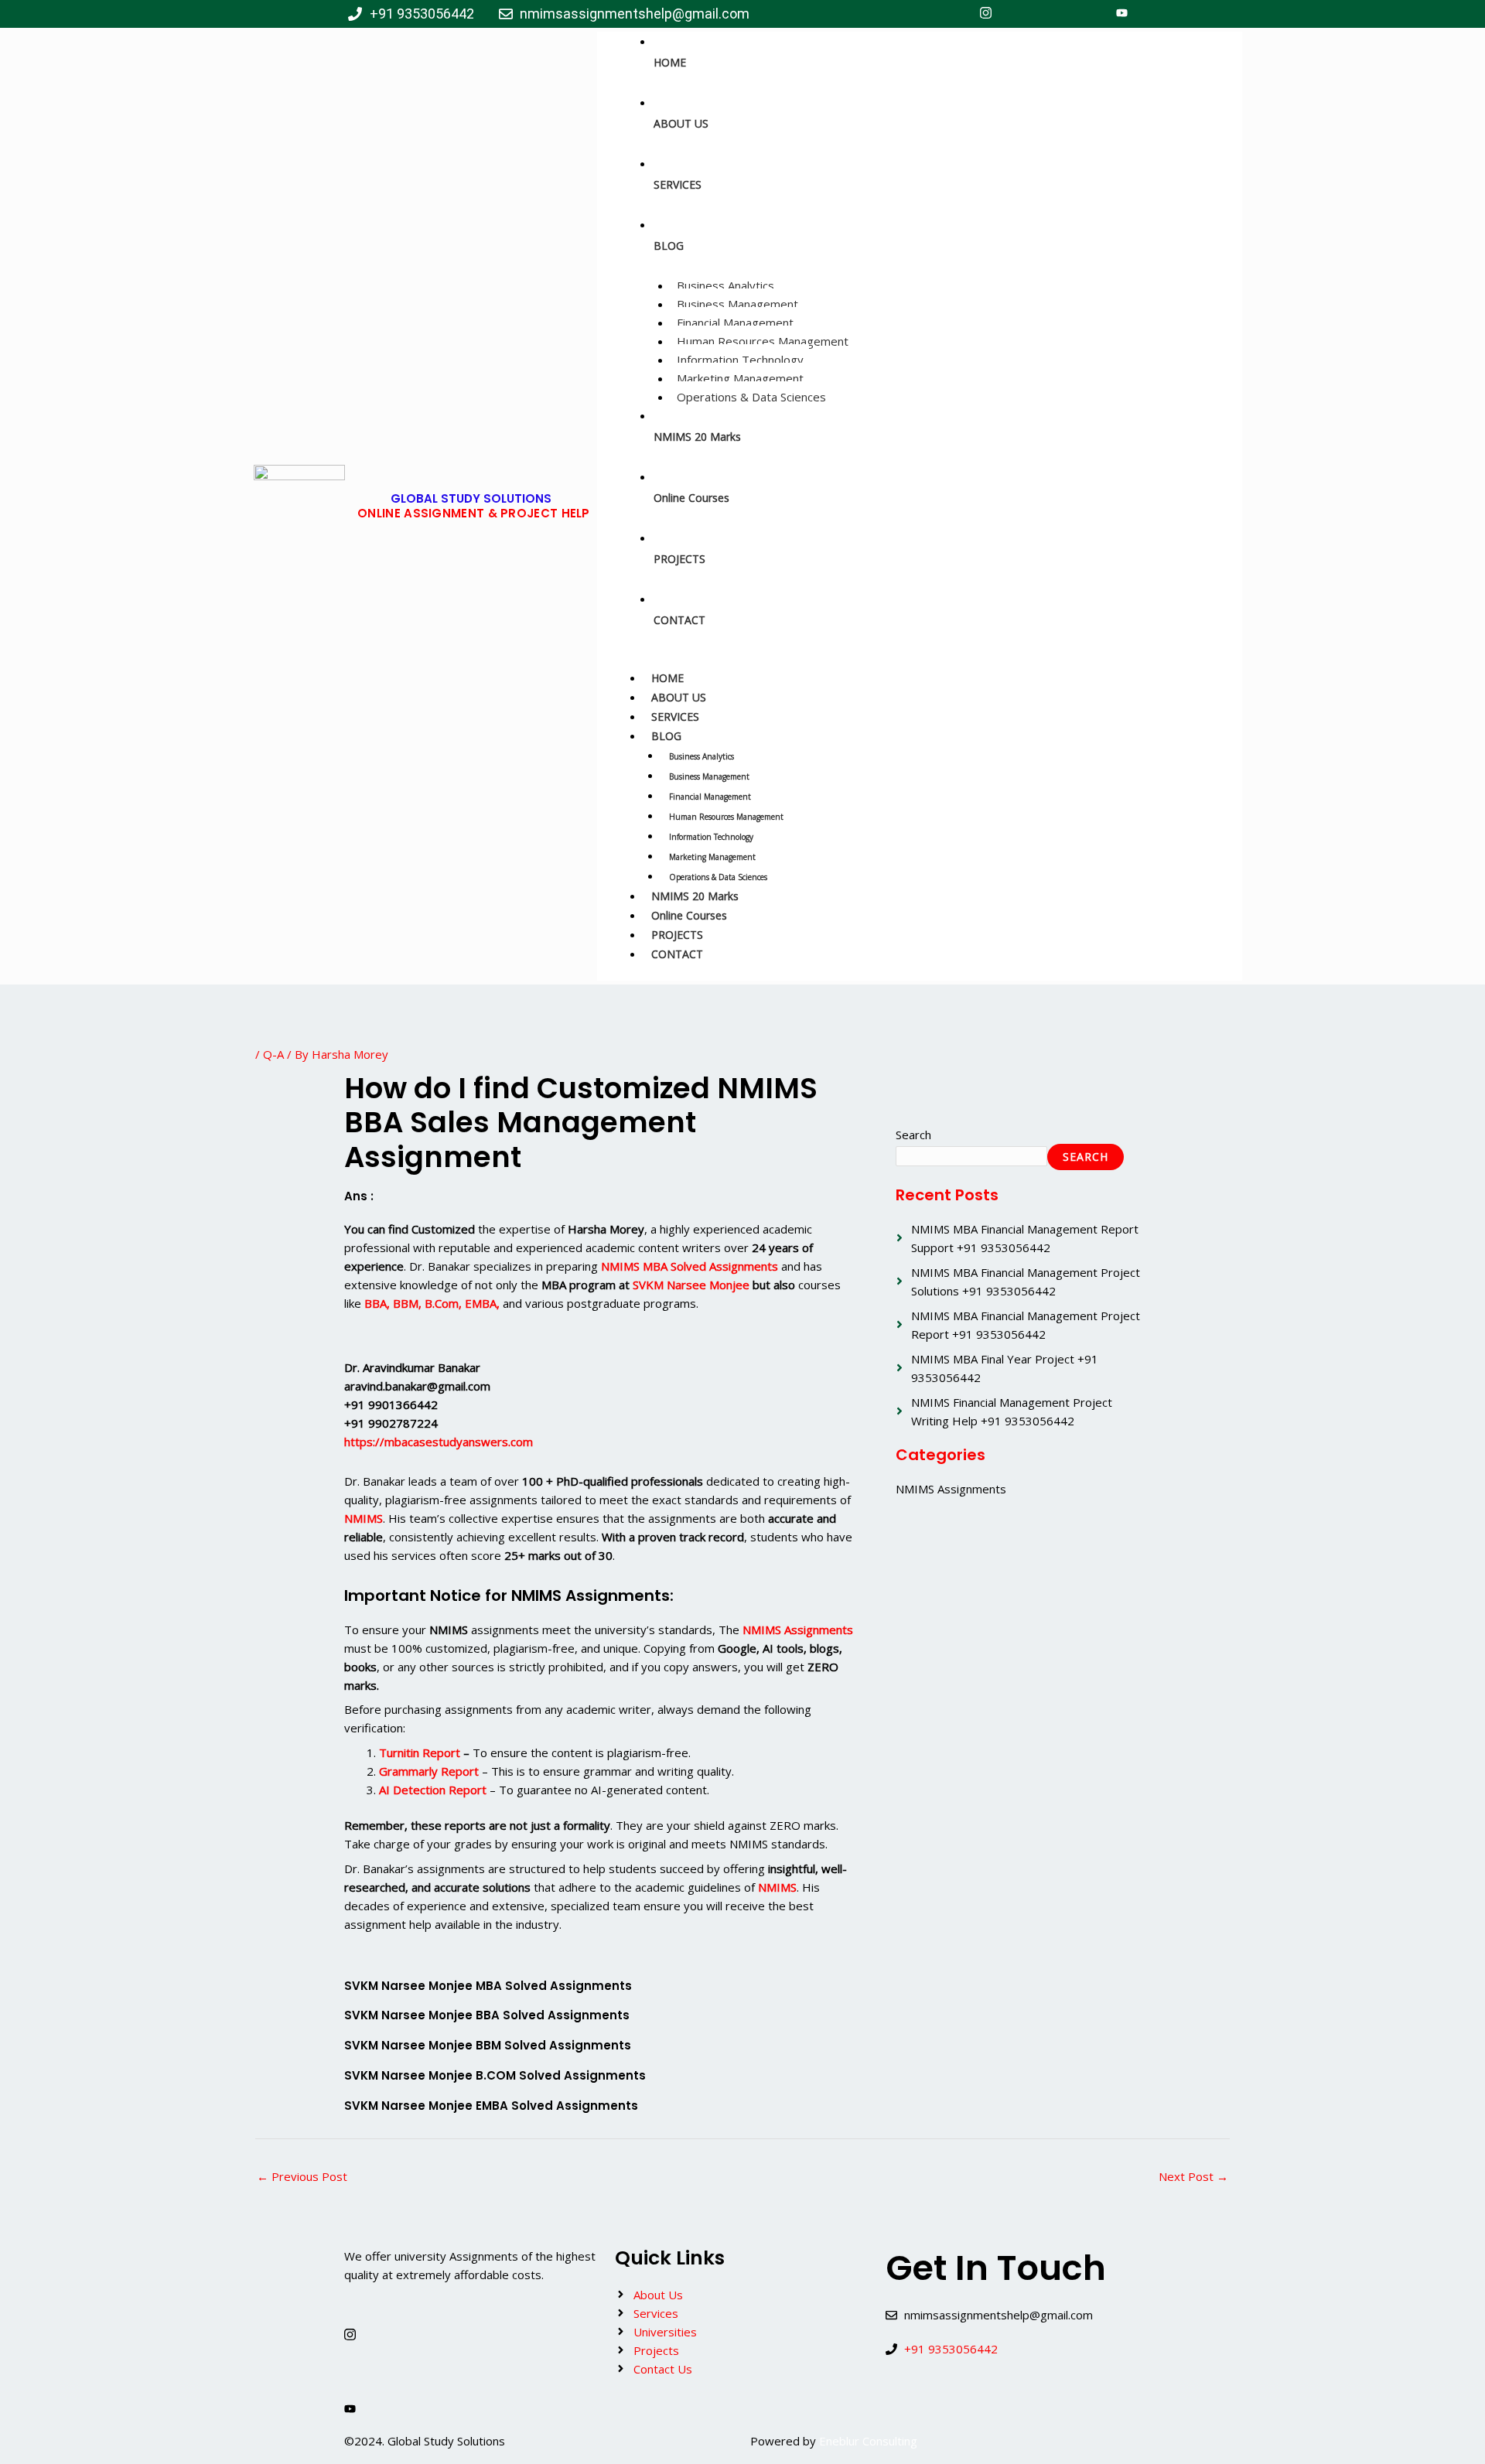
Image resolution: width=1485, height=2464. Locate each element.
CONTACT (677, 954)
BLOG (666, 736)
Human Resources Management (763, 341)
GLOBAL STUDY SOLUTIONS (471, 498)
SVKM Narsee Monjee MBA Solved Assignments (488, 1986)
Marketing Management (740, 378)
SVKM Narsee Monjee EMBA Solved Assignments (491, 2106)
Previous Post (302, 2176)
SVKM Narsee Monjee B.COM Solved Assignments (495, 2075)
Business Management (737, 304)
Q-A (273, 1054)
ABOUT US (679, 697)
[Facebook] (951, 14)
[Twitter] (1019, 14)
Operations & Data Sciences (751, 397)
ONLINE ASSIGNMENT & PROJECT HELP (474, 513)
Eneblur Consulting (868, 2441)
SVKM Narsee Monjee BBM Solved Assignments (488, 2045)
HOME (667, 678)
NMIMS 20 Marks (695, 896)
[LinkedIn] (1053, 14)
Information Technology (740, 360)
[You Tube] (1121, 14)
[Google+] (1087, 14)
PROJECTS (677, 935)
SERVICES (675, 717)
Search (913, 1135)
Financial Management (735, 323)
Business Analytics (725, 285)
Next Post (1193, 2176)
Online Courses (689, 915)
